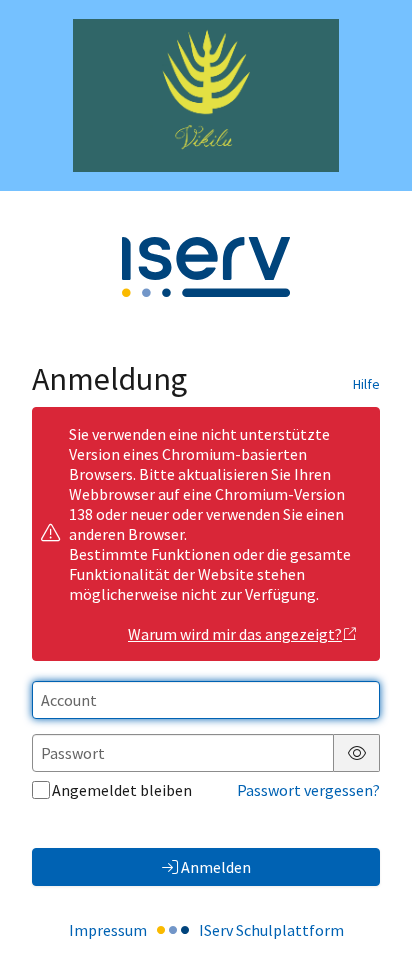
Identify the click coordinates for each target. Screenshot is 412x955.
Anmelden (216, 867)
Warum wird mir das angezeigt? (235, 634)
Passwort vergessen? (308, 790)
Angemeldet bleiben (122, 790)
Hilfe (366, 384)
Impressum (108, 930)
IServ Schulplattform (271, 930)
